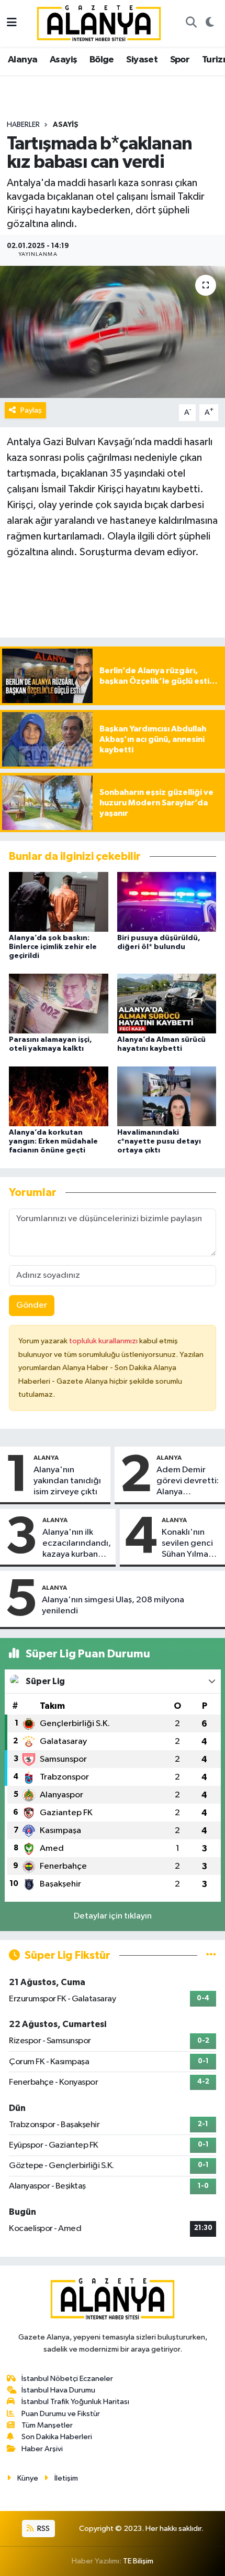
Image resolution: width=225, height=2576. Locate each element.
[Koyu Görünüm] (210, 24)
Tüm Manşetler (47, 2425)
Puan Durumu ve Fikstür (61, 2414)
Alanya (22, 60)
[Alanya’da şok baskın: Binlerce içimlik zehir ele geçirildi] (59, 902)
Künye (28, 2478)
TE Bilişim (138, 2561)
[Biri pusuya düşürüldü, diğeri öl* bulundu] (167, 902)
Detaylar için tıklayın (113, 1916)
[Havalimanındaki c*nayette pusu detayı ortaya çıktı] (167, 1096)
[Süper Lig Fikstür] (211, 1955)
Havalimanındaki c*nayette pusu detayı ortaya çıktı (159, 1141)
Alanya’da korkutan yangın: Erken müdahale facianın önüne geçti (53, 1141)
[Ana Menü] (12, 23)
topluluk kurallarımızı (104, 1341)
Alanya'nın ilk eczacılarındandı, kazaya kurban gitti (77, 1544)
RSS (43, 2529)
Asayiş (63, 60)
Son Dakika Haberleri (57, 2437)
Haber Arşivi (42, 2449)
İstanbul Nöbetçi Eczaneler (67, 2379)
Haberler (23, 125)
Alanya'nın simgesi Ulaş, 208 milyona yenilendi (113, 1605)
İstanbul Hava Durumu (58, 2390)
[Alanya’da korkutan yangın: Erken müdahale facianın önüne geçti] (59, 1096)
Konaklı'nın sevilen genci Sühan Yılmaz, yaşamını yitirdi (191, 1544)
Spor (180, 60)
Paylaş (31, 410)
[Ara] (191, 24)
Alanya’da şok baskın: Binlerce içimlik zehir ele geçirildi (53, 947)
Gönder (32, 1305)
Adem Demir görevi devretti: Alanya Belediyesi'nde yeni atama (188, 1482)
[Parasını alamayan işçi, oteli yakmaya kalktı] (59, 1003)
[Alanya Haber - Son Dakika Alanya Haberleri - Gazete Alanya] (99, 23)
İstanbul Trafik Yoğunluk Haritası (75, 2402)
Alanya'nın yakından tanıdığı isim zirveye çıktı (67, 1481)
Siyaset (142, 60)
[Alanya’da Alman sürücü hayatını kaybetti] (167, 1003)
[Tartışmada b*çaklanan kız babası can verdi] (113, 332)
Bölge (102, 60)
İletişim (66, 2478)
